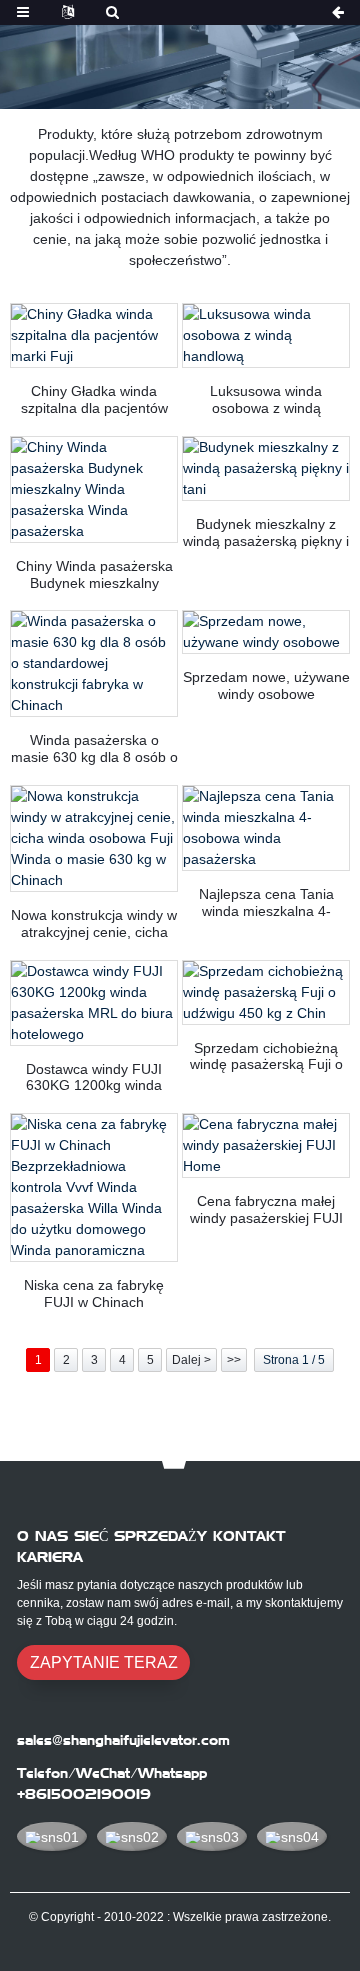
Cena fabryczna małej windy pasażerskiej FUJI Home (266, 1210)
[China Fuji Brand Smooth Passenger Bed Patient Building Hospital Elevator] (94, 335)
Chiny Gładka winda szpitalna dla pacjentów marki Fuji (94, 400)
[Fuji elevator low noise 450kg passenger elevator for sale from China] (266, 992)
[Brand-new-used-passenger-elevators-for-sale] (266, 632)
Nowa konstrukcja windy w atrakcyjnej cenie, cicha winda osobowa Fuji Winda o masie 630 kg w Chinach (94, 924)
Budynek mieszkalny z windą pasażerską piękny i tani (266, 533)
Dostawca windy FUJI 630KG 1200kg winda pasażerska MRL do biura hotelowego (94, 1078)
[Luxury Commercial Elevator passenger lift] (266, 335)
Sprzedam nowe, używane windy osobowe (266, 685)
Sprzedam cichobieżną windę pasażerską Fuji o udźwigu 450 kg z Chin (266, 1057)
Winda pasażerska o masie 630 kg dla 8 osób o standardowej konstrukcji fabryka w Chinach (94, 749)
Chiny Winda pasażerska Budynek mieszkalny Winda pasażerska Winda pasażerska (94, 575)
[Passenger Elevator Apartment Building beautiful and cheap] (266, 468)
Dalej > (191, 1360)
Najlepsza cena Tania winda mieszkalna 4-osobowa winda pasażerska (266, 903)
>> (234, 1360)
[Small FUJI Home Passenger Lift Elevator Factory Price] (266, 1145)
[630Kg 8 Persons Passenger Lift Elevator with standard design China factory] (94, 663)
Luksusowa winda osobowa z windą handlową (266, 400)
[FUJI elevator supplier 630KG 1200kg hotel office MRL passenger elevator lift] (94, 1003)
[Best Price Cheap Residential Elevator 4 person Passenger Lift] (266, 828)
